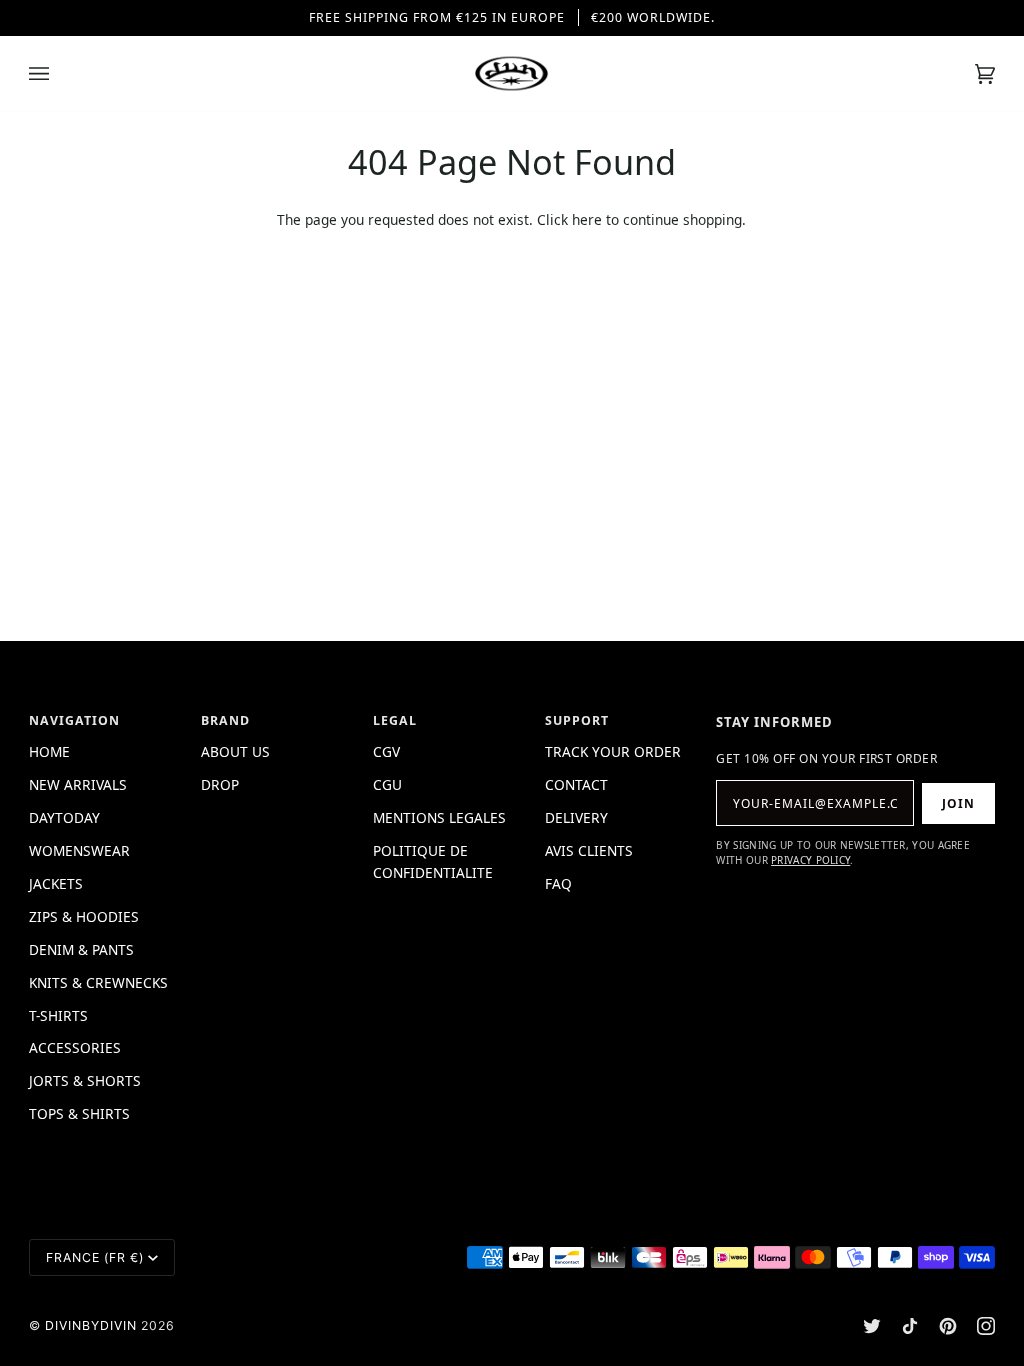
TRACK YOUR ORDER (613, 751)
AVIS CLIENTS (589, 850)
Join (958, 803)
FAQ (558, 883)
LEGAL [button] (395, 720)
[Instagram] (986, 1326)
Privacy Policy (810, 860)
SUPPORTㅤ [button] (577, 720)
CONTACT (576, 784)
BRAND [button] (225, 720)
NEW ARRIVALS (78, 784)
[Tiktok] (910, 1326)
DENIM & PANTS (81, 949)
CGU (387, 784)
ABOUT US (235, 751)
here (587, 219)
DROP (220, 784)
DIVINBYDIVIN (91, 1325)
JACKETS (56, 883)
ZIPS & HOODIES (84, 916)
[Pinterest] (948, 1326)
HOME (49, 751)
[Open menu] (59, 73)
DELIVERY (576, 817)
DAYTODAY (64, 817)
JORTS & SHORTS (85, 1080)
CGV (386, 751)
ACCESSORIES (75, 1047)
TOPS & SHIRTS (79, 1113)
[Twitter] (872, 1326)
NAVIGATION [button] (74, 720)
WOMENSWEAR (79, 850)
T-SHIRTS (58, 1015)
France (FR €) (95, 1257)
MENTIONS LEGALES (439, 817)
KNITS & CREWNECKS (98, 982)
